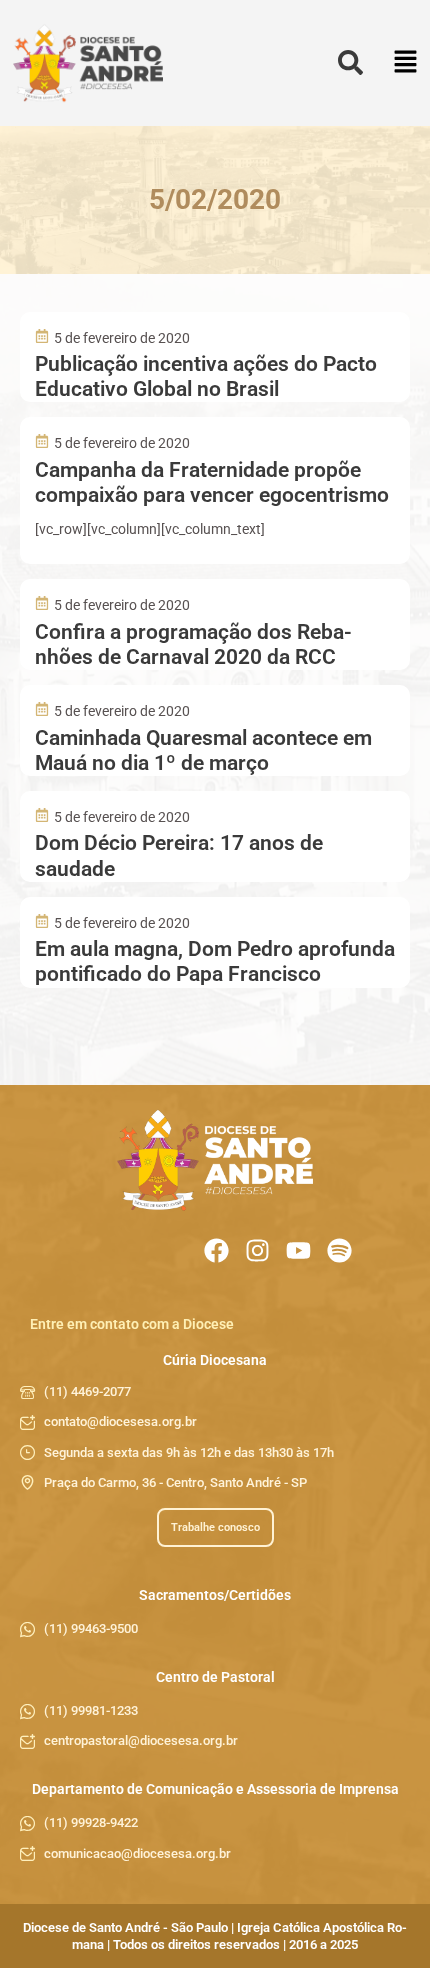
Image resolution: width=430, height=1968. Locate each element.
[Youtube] (298, 1250)
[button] (405, 63)
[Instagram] (257, 1250)
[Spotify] (339, 1250)
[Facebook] (216, 1250)
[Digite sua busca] (350, 63)
